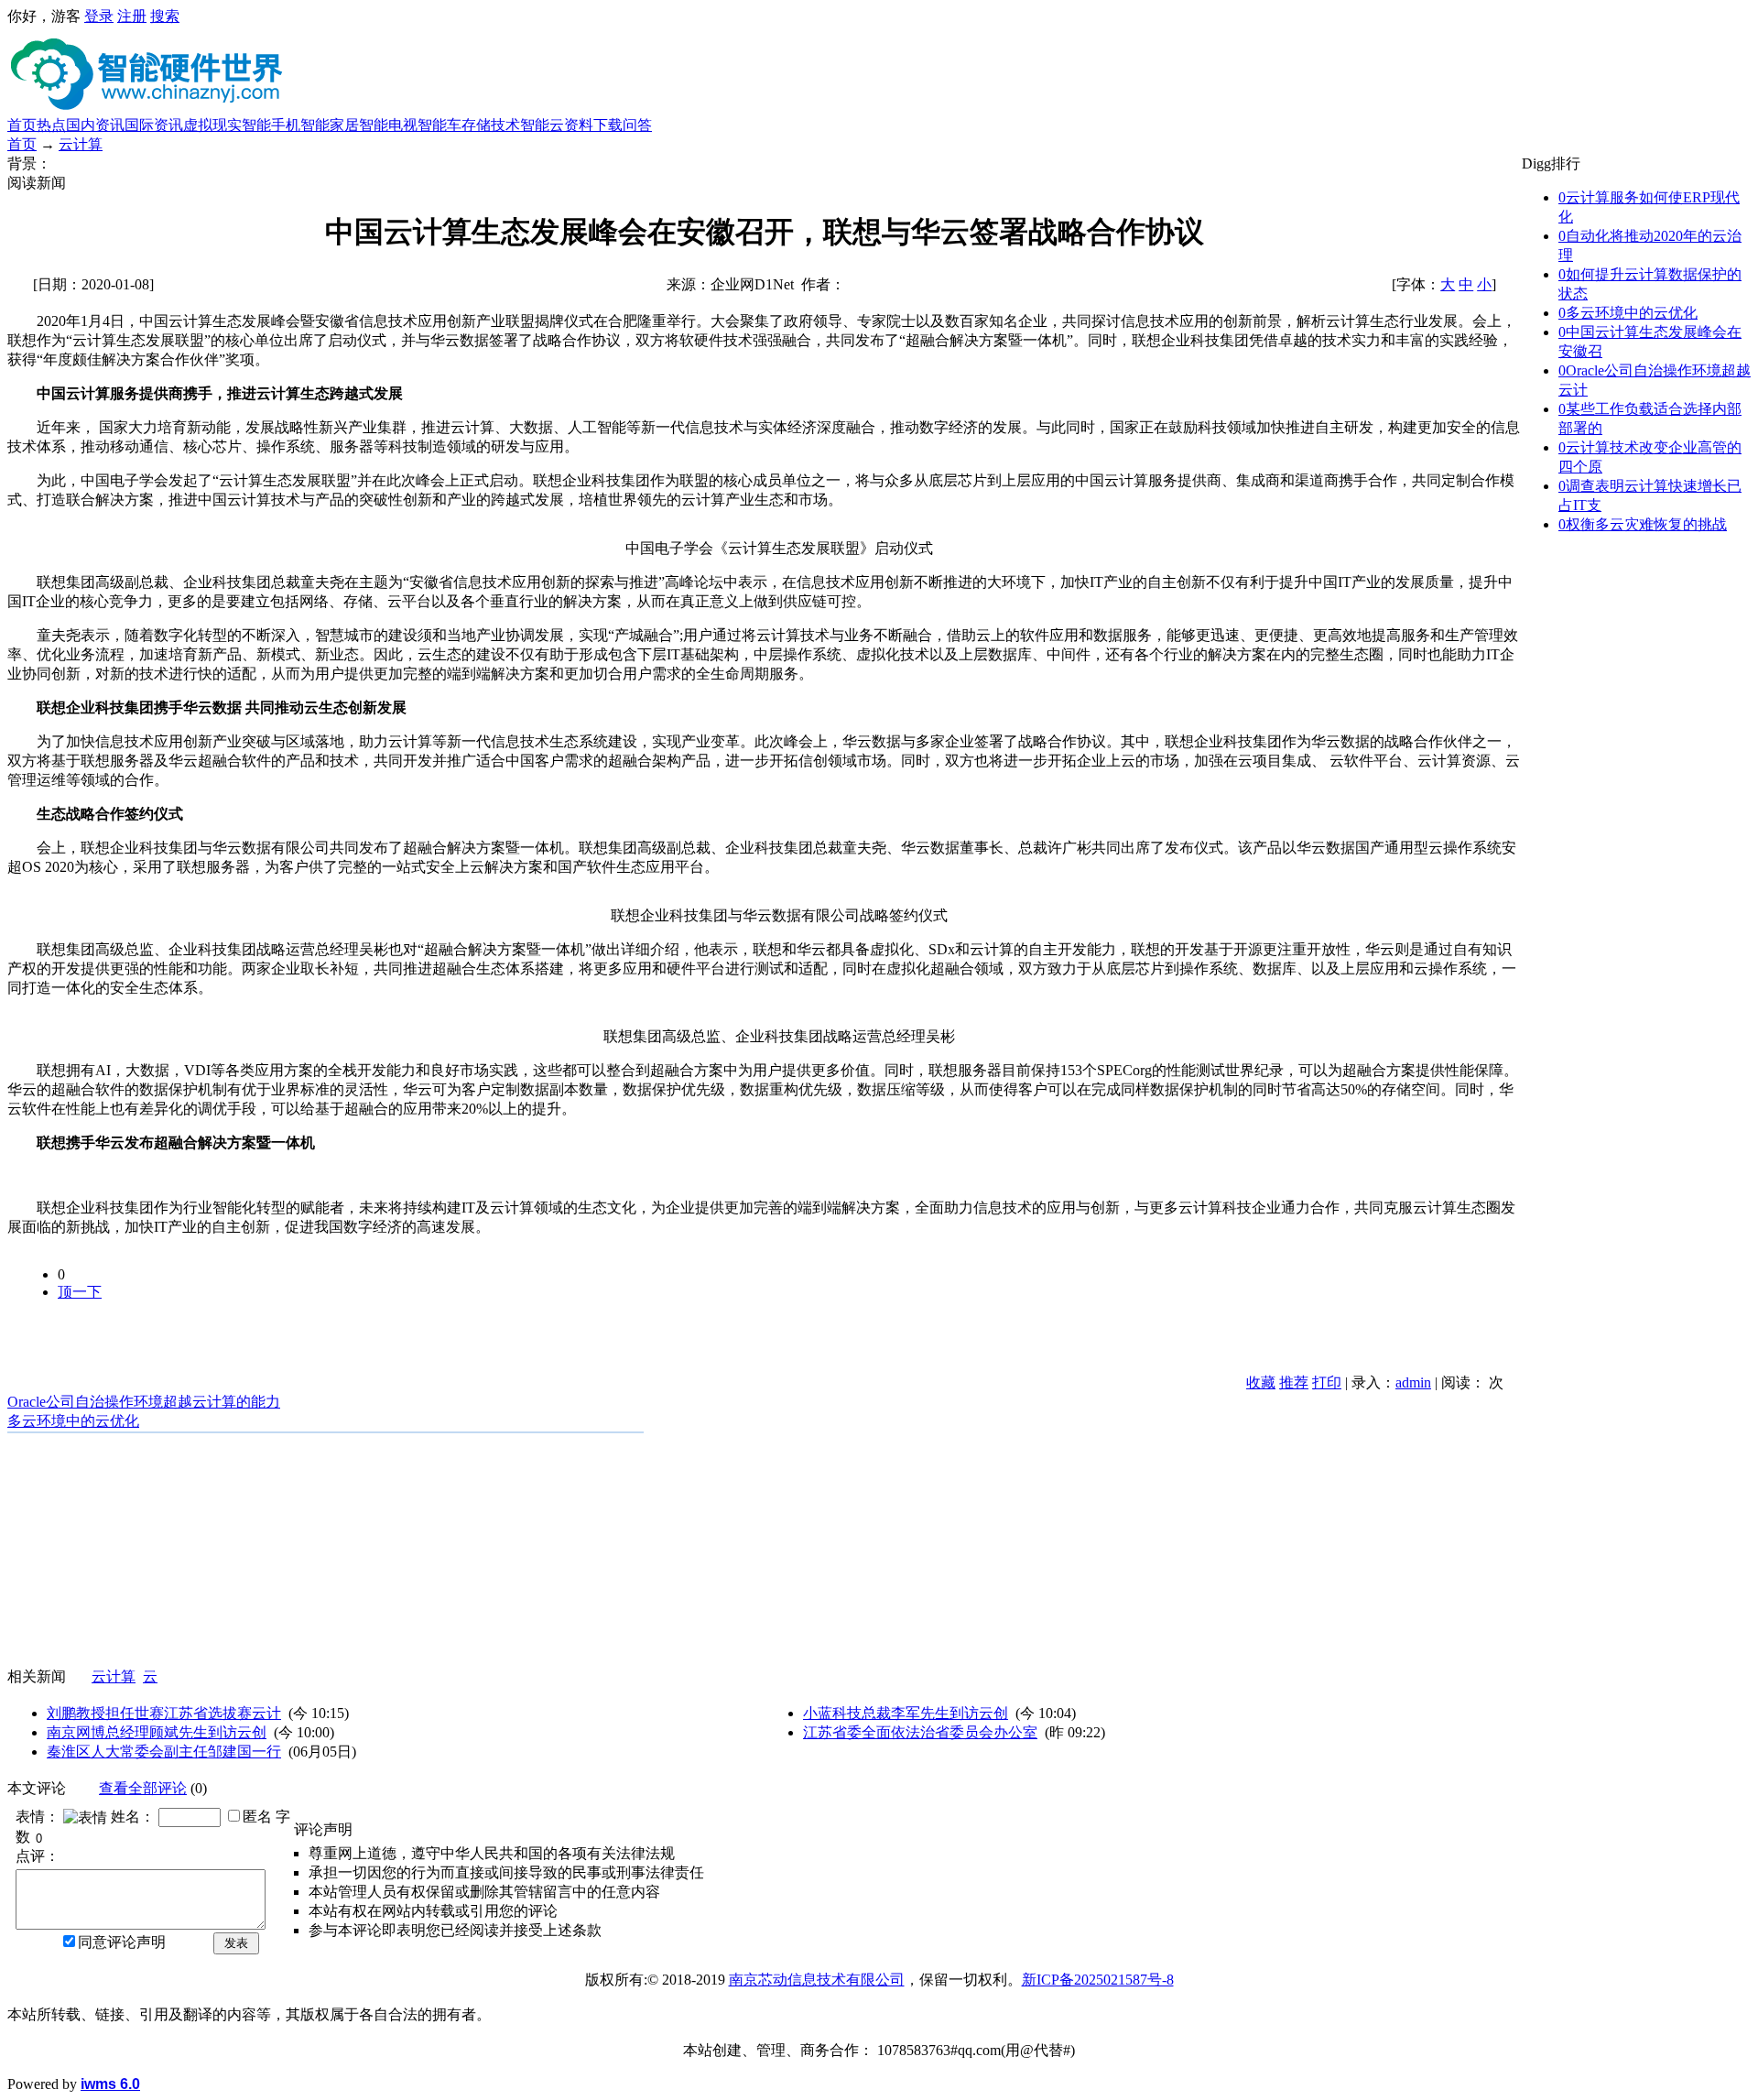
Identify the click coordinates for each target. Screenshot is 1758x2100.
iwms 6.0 (110, 2084)
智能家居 (330, 125)
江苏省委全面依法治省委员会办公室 (920, 1732)
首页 (22, 125)
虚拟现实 (212, 125)
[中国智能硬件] (151, 109)
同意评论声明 (122, 1942)
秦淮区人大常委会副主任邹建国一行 (164, 1752)
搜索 (165, 16)
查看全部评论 (143, 1788)
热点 (51, 125)
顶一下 (80, 1292)
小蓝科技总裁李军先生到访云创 (906, 1713)
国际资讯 (154, 125)
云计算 (81, 144)
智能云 (542, 125)
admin (1413, 1382)
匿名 (257, 1817)
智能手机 (271, 125)
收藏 (1261, 1382)
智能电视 (388, 125)
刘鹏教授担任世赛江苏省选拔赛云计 (164, 1713)
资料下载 (593, 125)
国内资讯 (95, 125)
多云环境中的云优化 (73, 1421)
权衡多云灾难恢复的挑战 (1643, 524)
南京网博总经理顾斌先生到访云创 (157, 1732)
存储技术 (491, 125)
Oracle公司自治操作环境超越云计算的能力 (144, 1402)
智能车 (439, 125)
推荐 (1294, 1382)
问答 (637, 125)
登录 (99, 16)
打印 (1327, 1382)
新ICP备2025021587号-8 (1098, 1980)
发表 (236, 1943)
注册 (132, 16)
